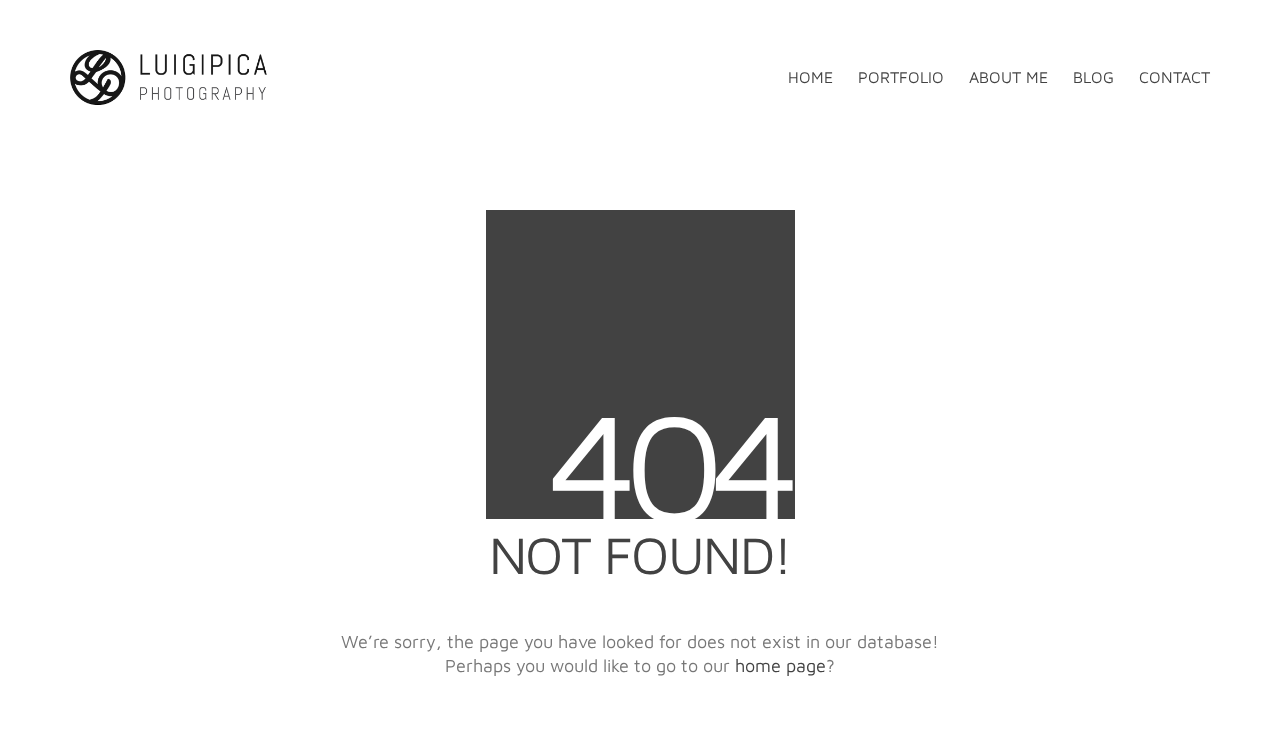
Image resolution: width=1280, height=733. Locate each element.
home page (780, 665)
